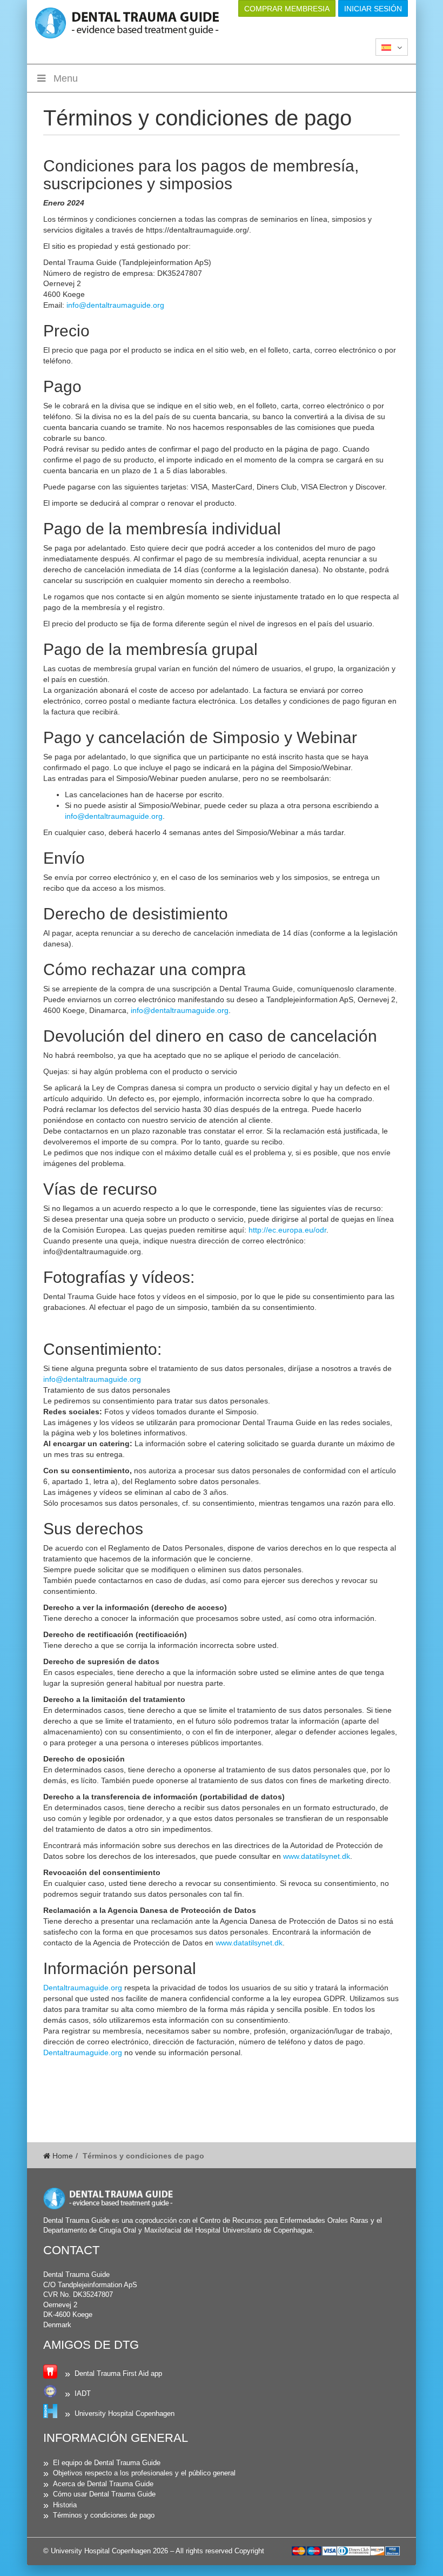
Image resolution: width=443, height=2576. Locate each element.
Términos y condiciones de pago (104, 2515)
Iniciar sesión (373, 9)
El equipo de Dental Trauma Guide (107, 2463)
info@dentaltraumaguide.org (115, 305)
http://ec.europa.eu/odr (286, 1230)
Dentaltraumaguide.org (83, 1988)
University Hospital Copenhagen (125, 2413)
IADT (83, 2393)
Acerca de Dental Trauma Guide (103, 2484)
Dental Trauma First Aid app (118, 2373)
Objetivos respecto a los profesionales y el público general (144, 2473)
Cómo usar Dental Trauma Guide (104, 2494)
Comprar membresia (287, 9)
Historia (65, 2505)
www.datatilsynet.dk (317, 1856)
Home (62, 2156)
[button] (392, 47)
